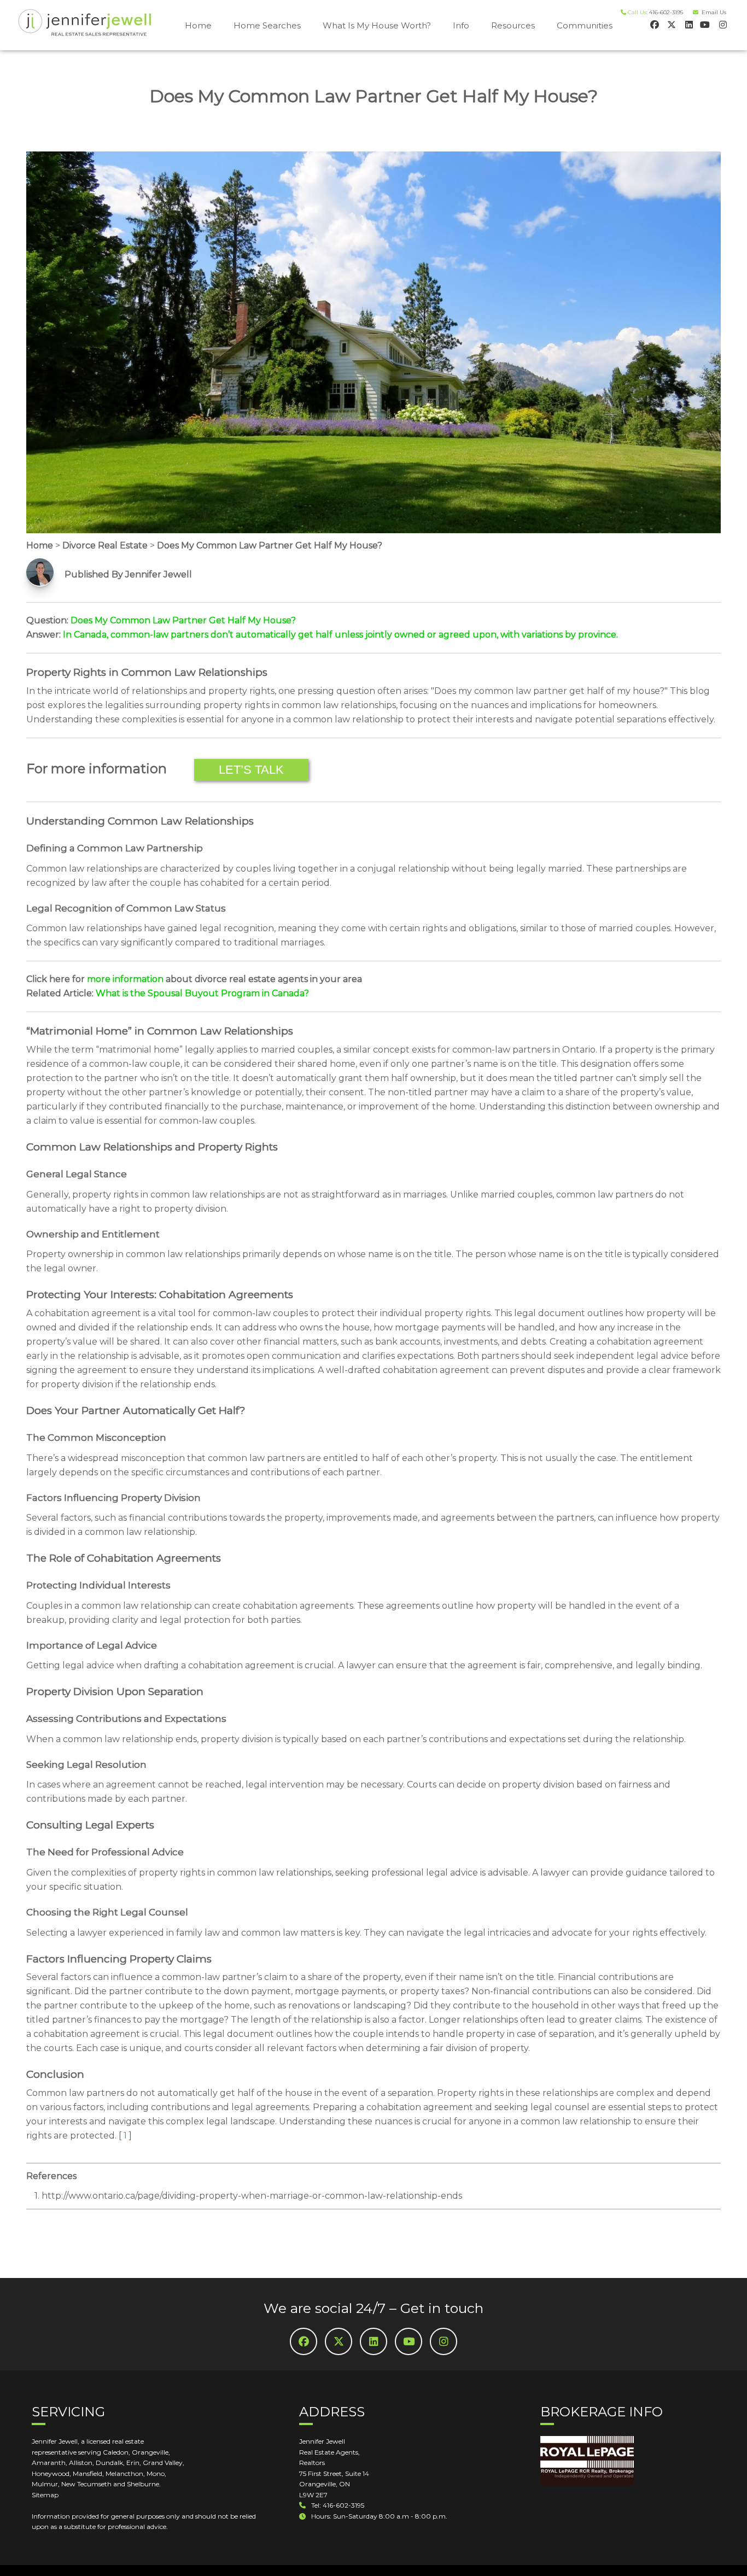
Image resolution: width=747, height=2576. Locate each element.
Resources (513, 25)
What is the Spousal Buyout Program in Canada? (202, 993)
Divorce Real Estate (105, 545)
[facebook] (654, 24)
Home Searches (267, 25)
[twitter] (671, 24)
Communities (585, 25)
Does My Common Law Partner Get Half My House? (270, 545)
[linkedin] (688, 24)
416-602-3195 (666, 12)
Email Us (712, 12)
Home (198, 25)
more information (125, 979)
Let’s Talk (251, 770)
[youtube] (705, 24)
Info (461, 25)
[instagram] (722, 24)
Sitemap (45, 2495)
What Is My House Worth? (377, 25)
